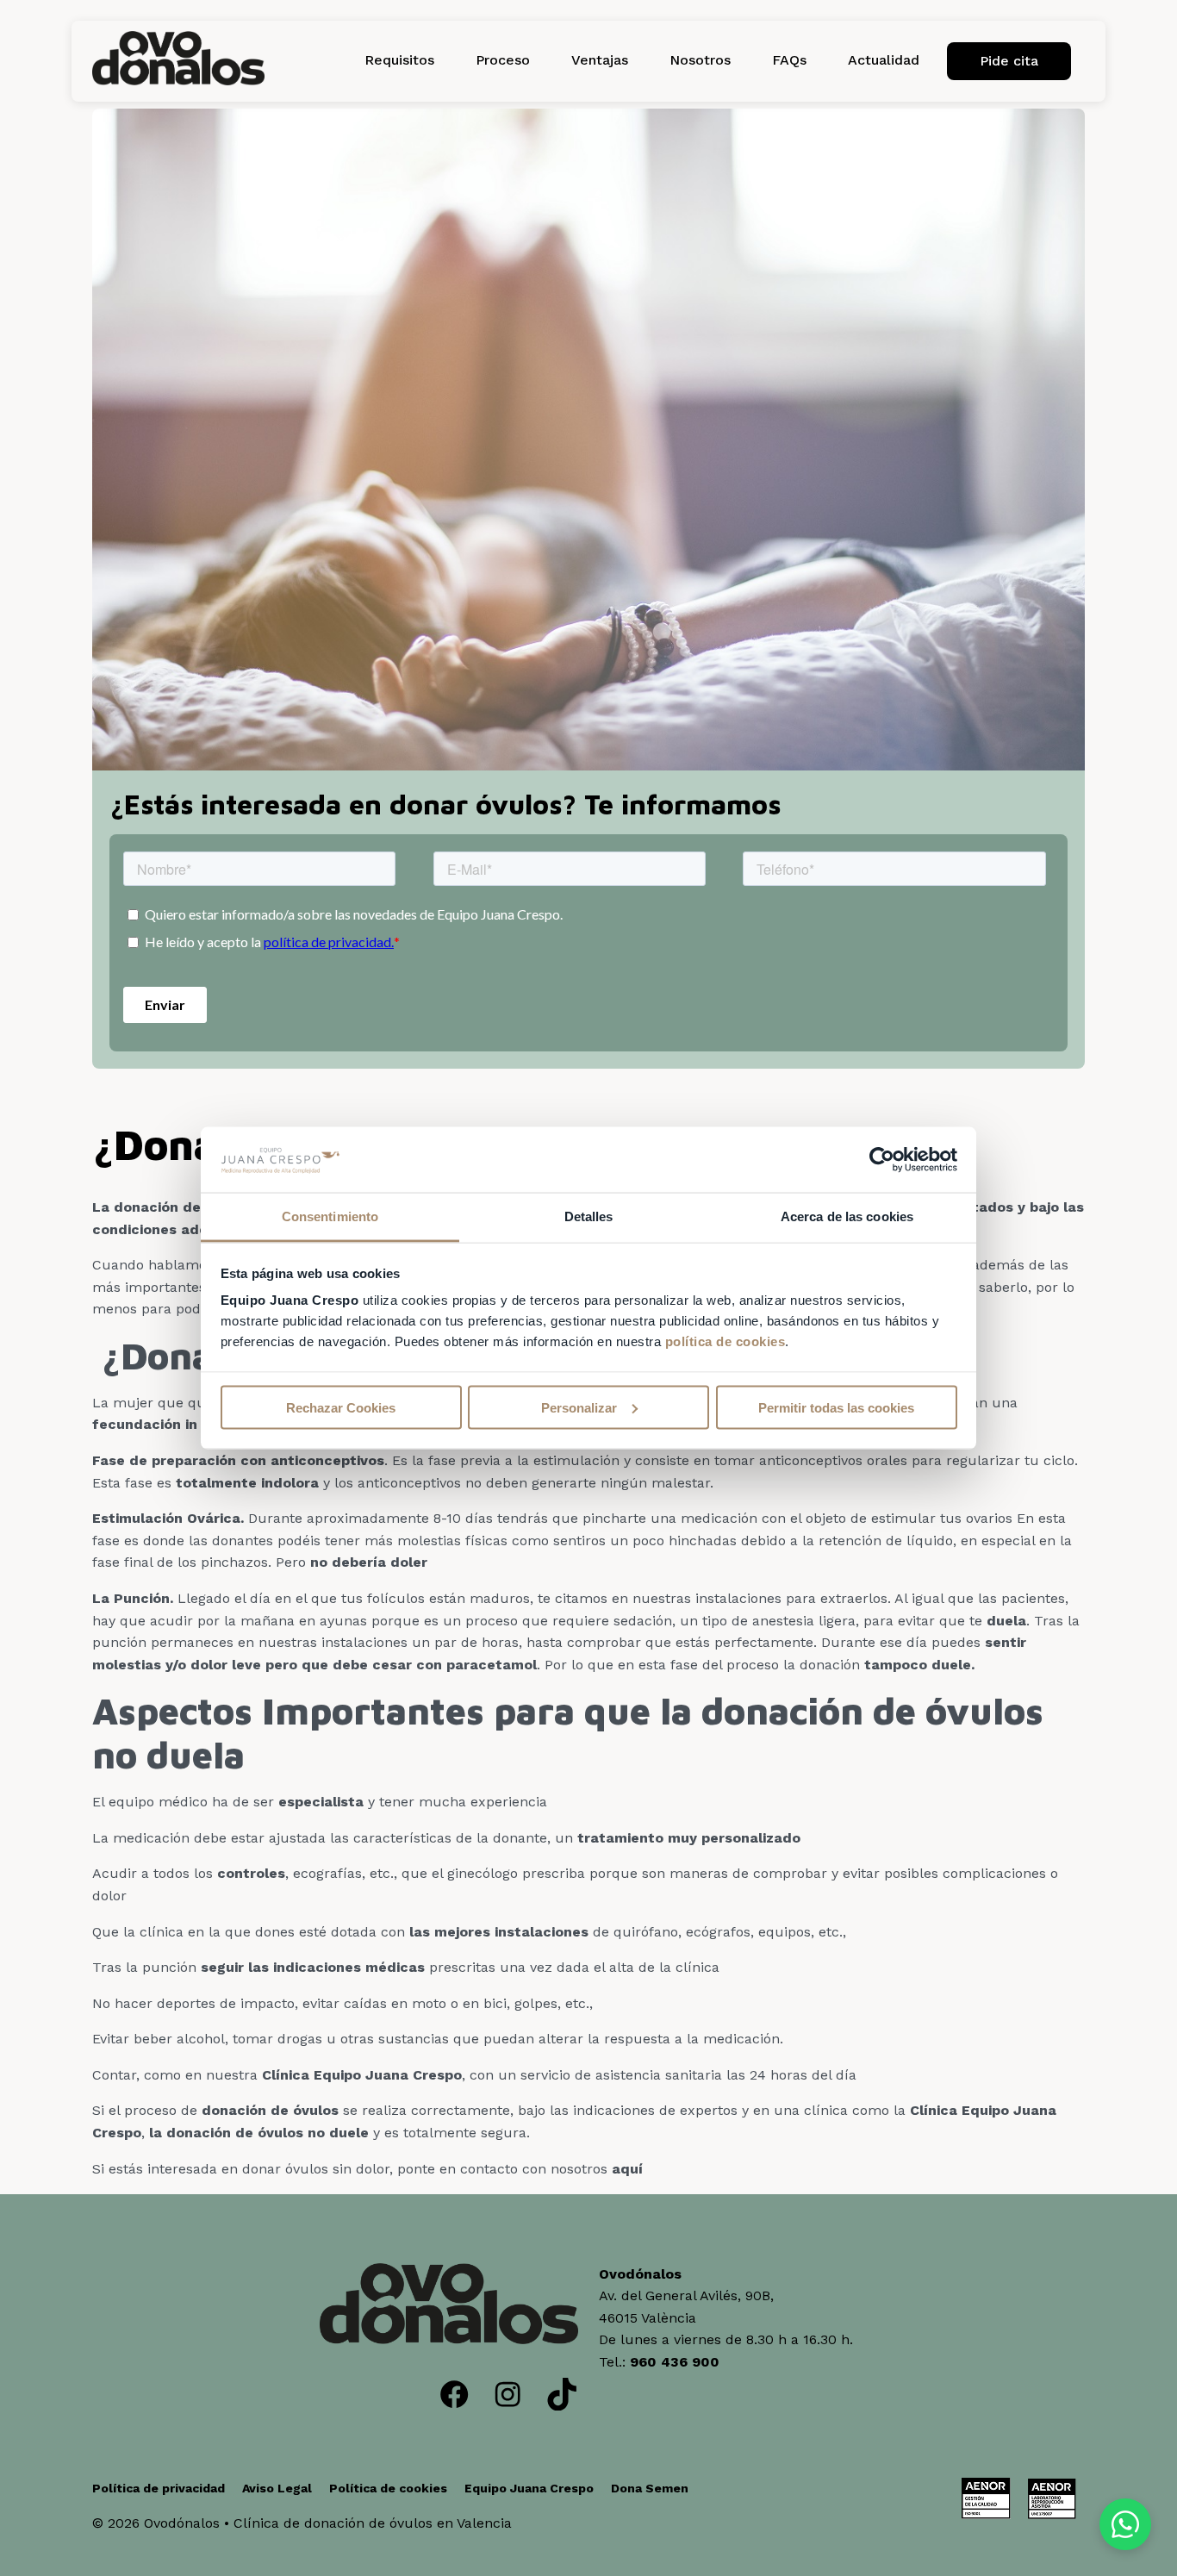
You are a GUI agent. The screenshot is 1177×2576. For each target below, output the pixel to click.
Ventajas (600, 60)
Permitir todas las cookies (836, 1407)
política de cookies (726, 1341)
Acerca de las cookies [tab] (847, 1216)
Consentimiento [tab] (330, 1216)
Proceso (503, 60)
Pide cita (1009, 61)
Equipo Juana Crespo (529, 2488)
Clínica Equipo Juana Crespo (362, 2075)
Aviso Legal (277, 2488)
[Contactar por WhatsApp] (1125, 2524)
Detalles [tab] (589, 1216)
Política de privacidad (159, 2488)
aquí (627, 2169)
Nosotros (700, 60)
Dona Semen (650, 2488)
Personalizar (579, 1407)
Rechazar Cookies (341, 1407)
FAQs (789, 60)
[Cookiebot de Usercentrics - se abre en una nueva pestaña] (882, 1160)
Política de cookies (388, 2488)
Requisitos (399, 60)
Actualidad (884, 60)
